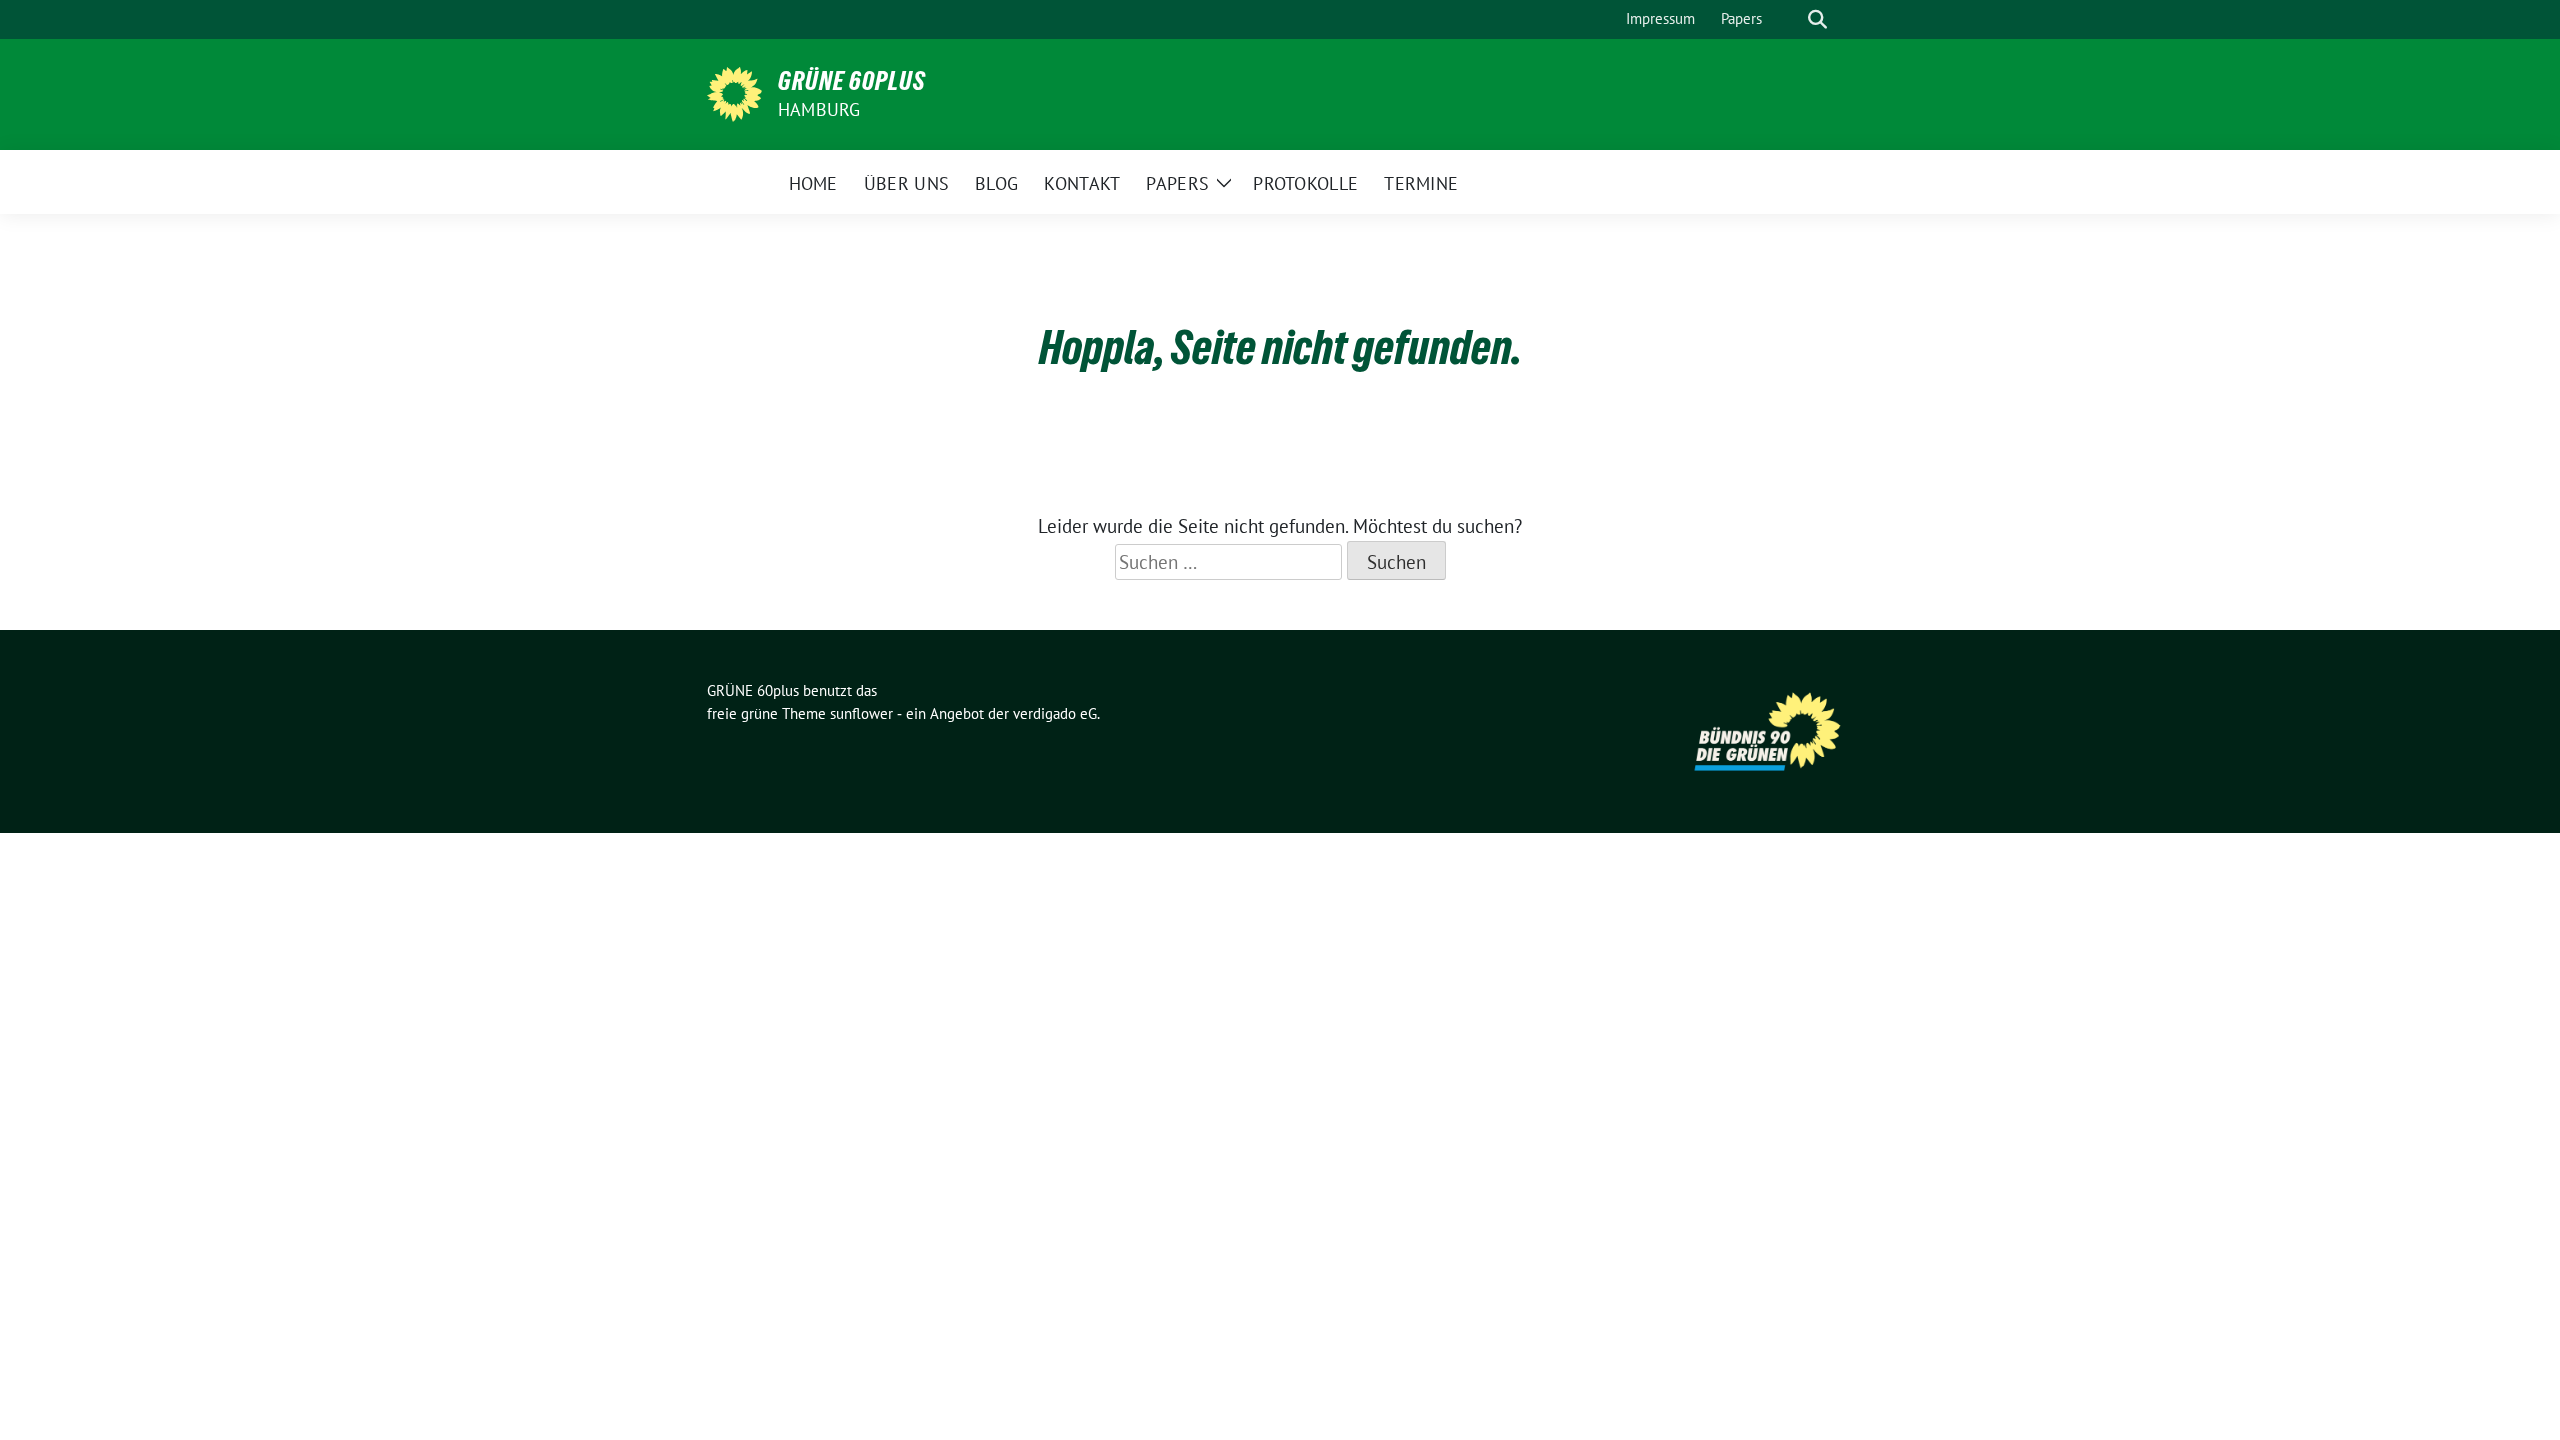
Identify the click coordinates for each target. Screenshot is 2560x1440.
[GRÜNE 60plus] (734, 92)
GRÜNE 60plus (852, 81)
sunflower (861, 713)
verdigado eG (1055, 713)
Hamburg (819, 109)
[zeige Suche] (1817, 19)
